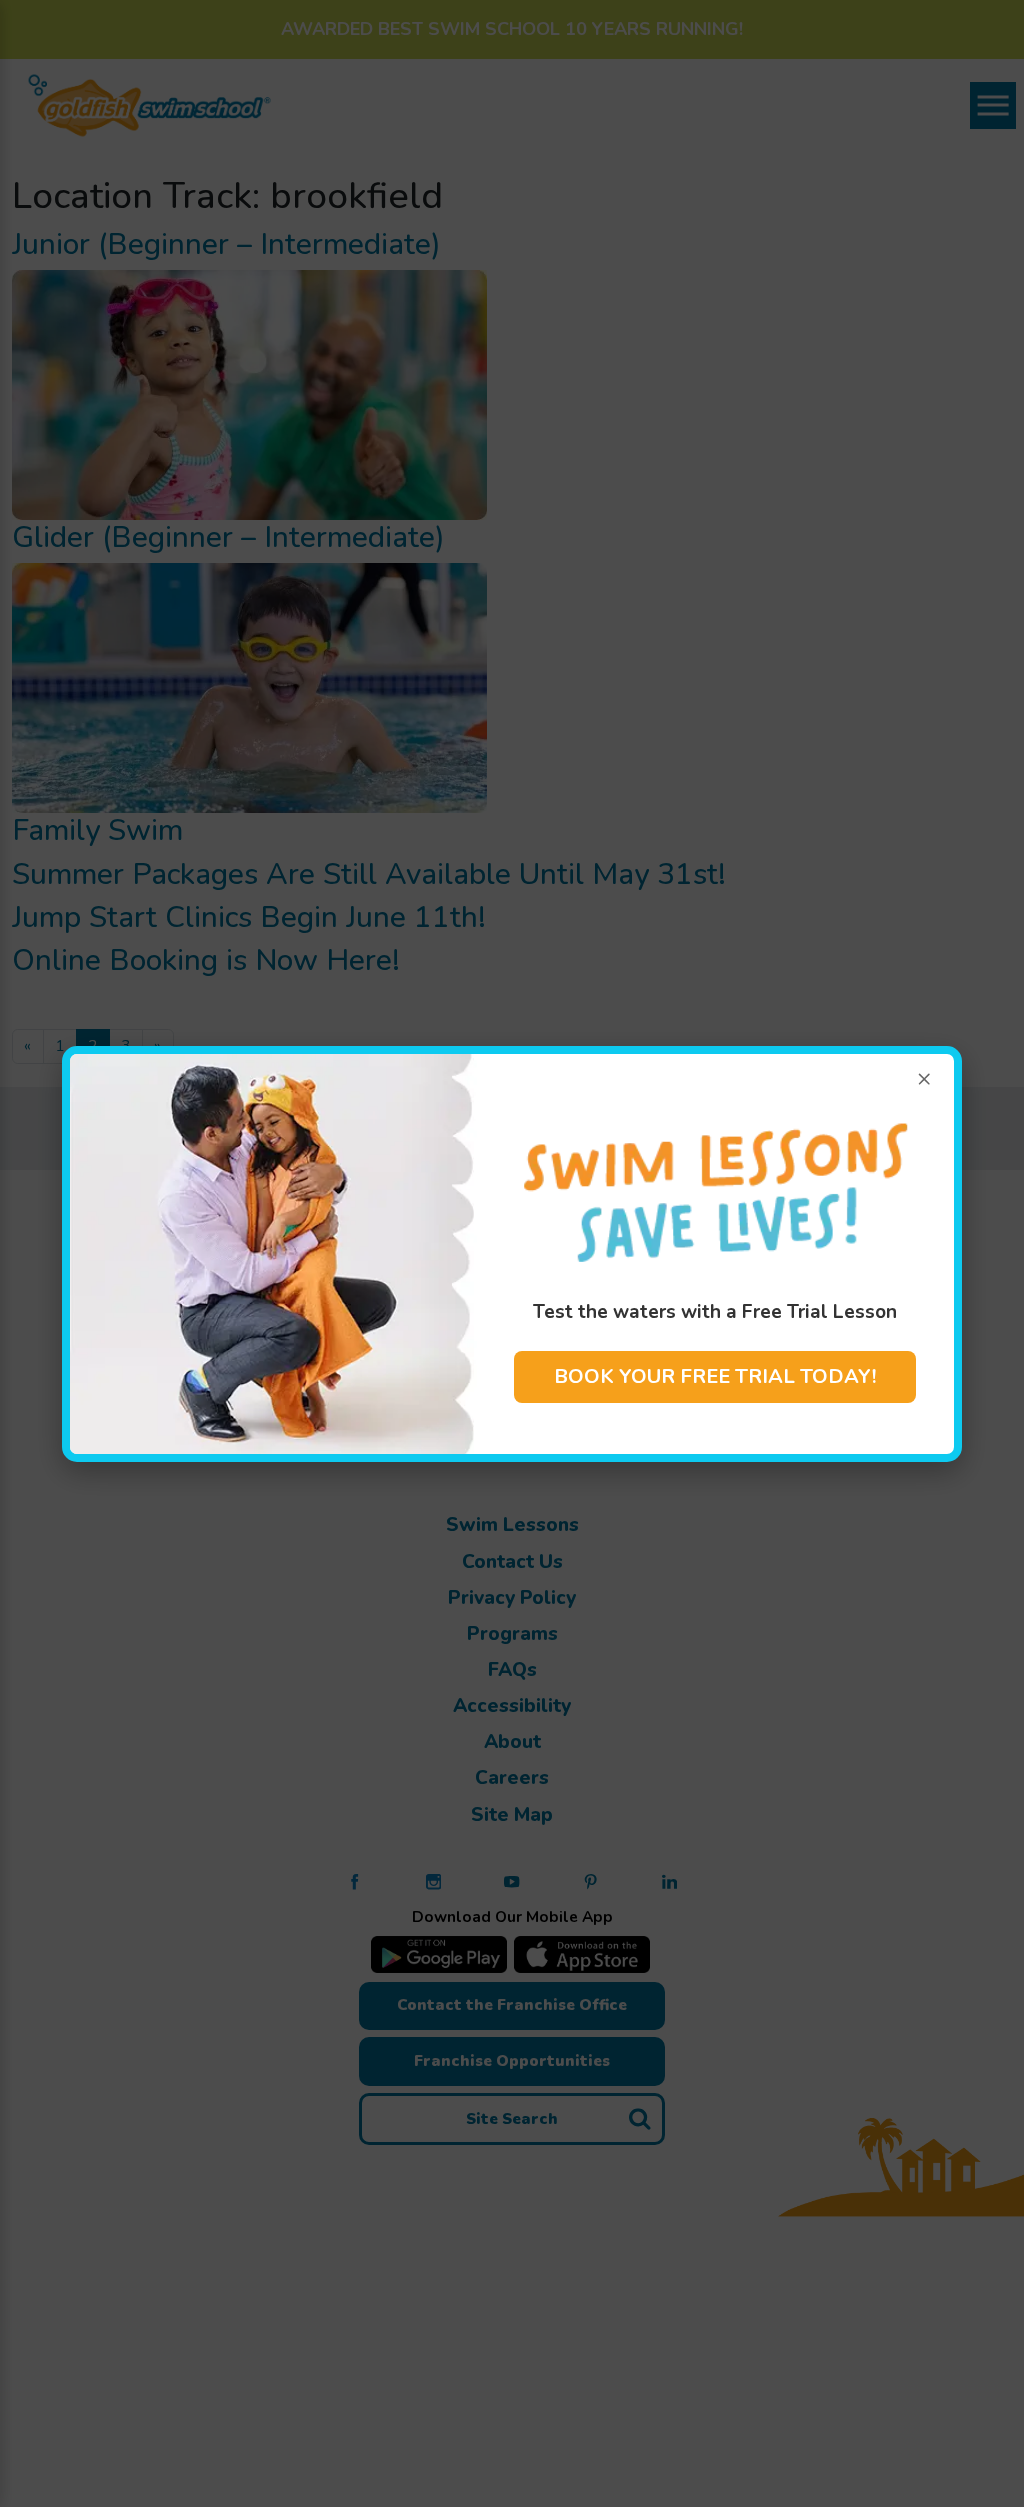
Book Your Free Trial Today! (715, 1376)
